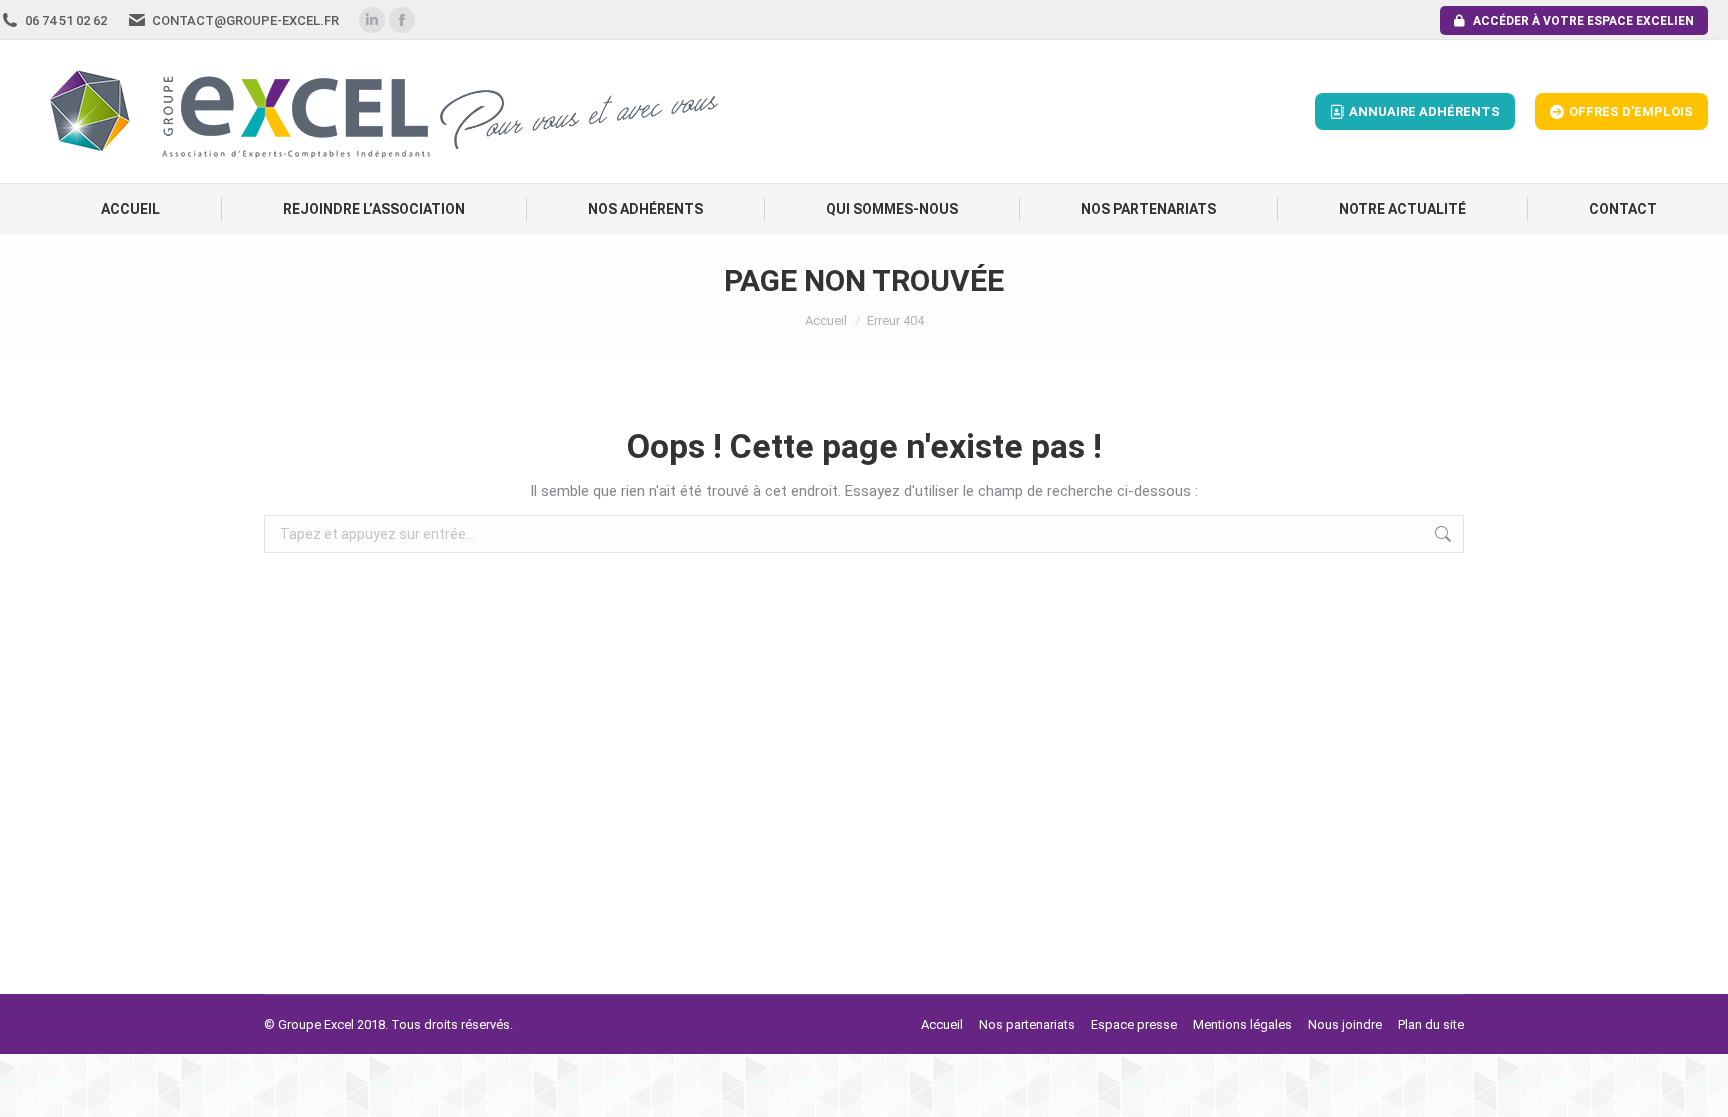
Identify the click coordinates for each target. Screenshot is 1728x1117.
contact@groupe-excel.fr (245, 20)
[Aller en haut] (1698, 1087)
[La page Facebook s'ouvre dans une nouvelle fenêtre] (402, 20)
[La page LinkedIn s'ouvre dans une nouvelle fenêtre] (372, 20)
